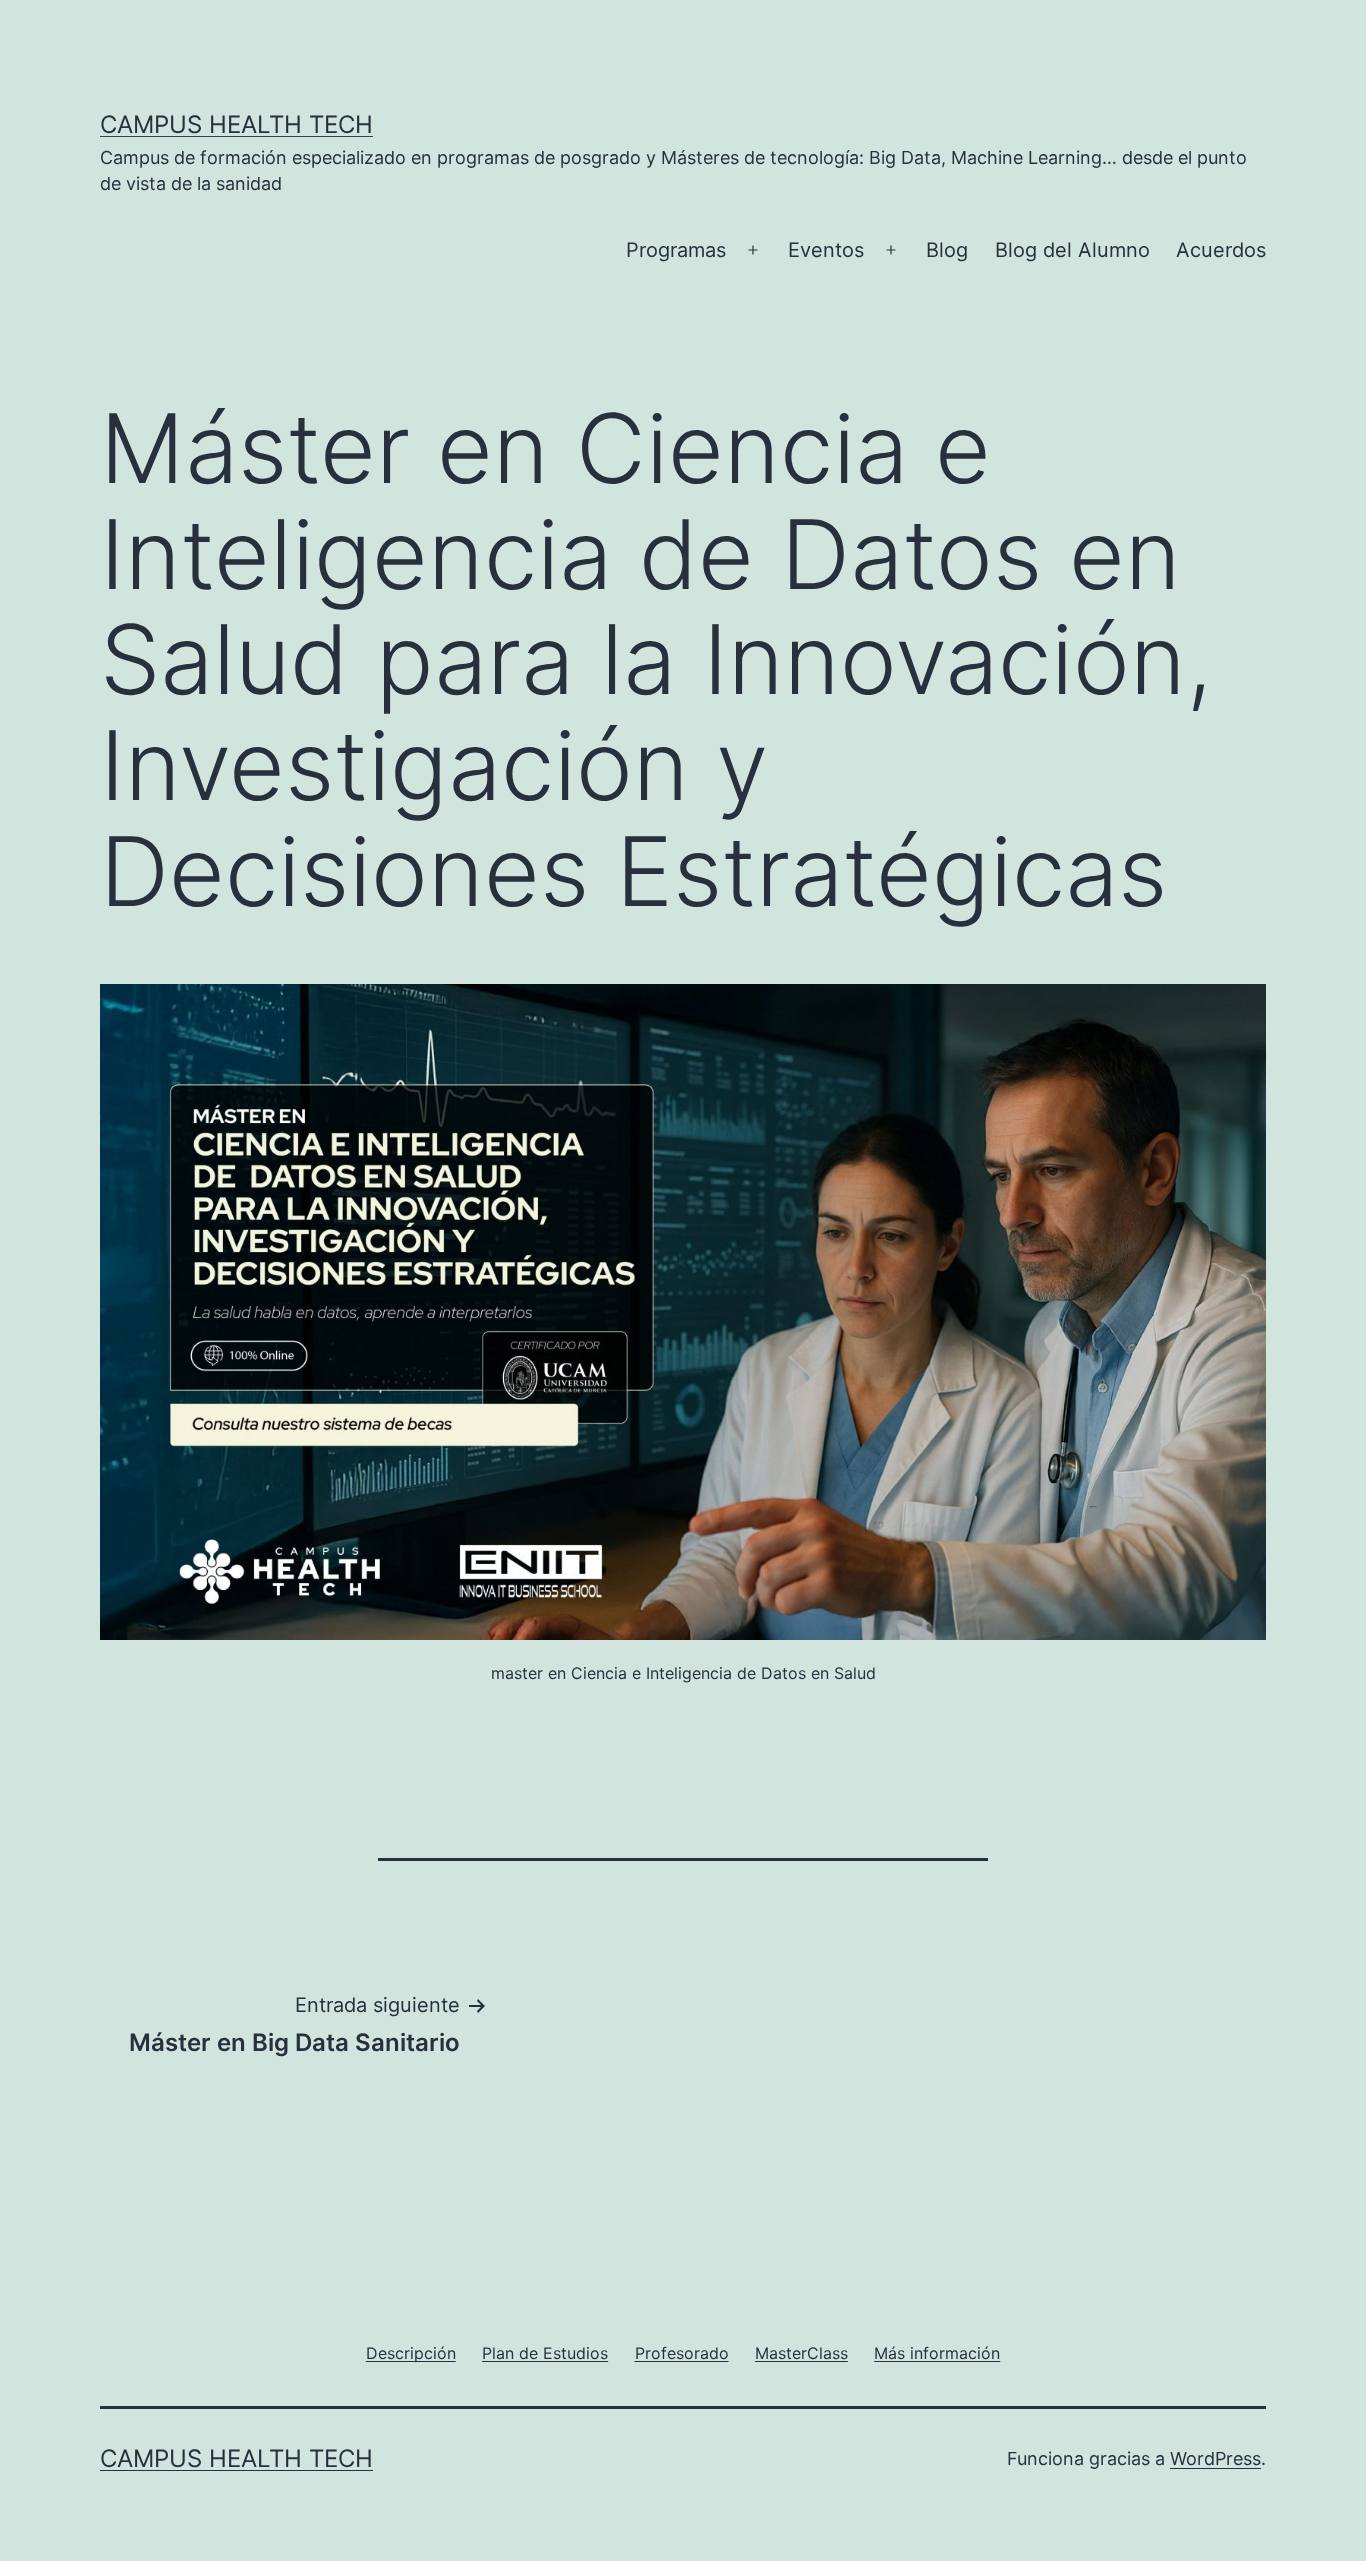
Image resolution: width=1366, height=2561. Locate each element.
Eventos (826, 250)
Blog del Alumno (1072, 250)
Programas (676, 250)
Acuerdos (1221, 250)
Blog (947, 250)
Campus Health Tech (236, 124)
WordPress (1215, 2458)
